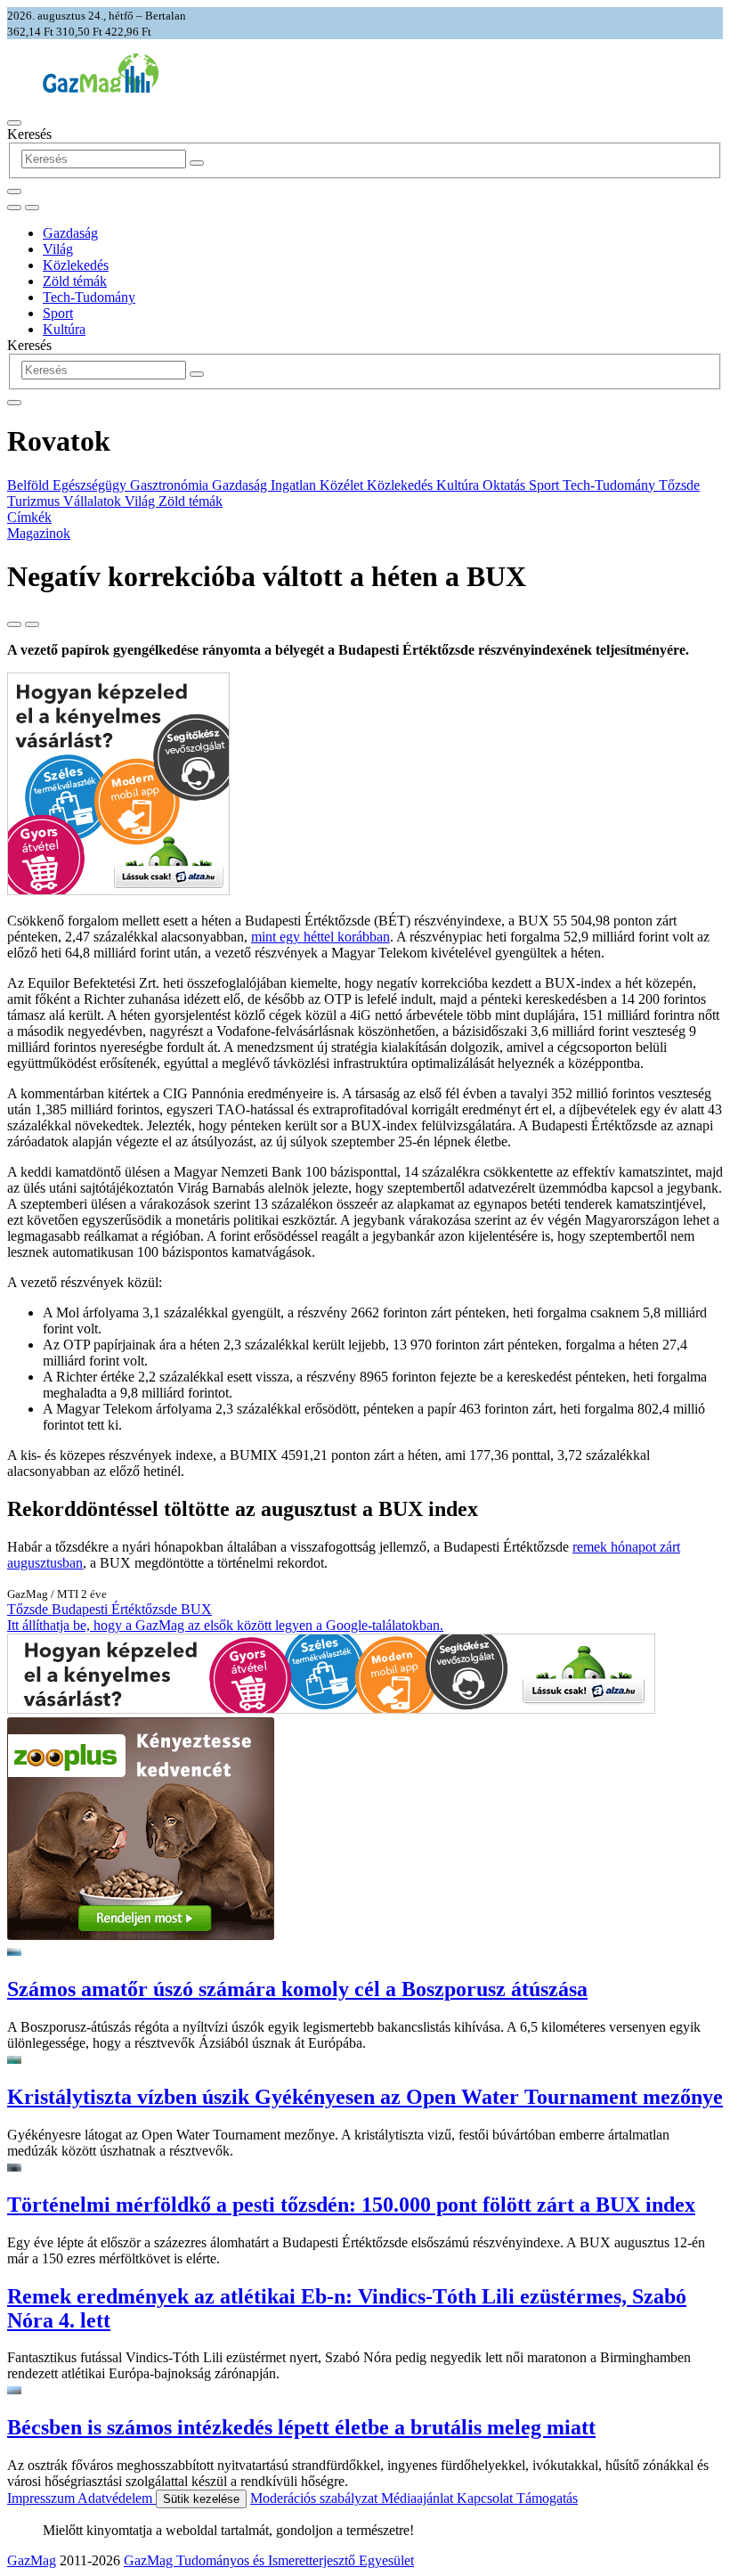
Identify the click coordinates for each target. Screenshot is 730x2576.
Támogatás (547, 2498)
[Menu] (14, 123)
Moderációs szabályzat (316, 2498)
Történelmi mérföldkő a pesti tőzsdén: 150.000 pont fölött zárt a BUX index (351, 2205)
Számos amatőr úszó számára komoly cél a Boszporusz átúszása (297, 1989)
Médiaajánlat (419, 2498)
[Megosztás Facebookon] (32, 624)
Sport (58, 313)
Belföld (30, 485)
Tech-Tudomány (89, 297)
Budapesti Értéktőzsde (116, 1609)
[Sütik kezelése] (32, 208)
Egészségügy (91, 485)
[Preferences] (14, 192)
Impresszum (42, 2498)
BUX (196, 1609)
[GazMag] (101, 88)
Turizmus (35, 501)
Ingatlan (295, 485)
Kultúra (64, 329)
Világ (58, 249)
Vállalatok (94, 501)
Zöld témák (75, 281)
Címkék (29, 517)
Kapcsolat (487, 2498)
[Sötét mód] (14, 208)
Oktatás (506, 485)
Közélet (343, 485)
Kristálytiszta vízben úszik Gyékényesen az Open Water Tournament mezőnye (365, 2097)
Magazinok (39, 533)
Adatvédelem (117, 2498)
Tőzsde (679, 485)
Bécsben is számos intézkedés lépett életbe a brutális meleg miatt (301, 2427)
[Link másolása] (14, 624)
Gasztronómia (171, 485)
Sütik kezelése (201, 2499)
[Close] (14, 403)
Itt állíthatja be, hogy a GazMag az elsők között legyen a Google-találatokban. (225, 1625)
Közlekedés (76, 265)
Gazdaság (70, 233)
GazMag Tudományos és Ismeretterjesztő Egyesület (269, 2560)
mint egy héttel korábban (320, 937)
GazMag (32, 2560)
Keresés (29, 134)
